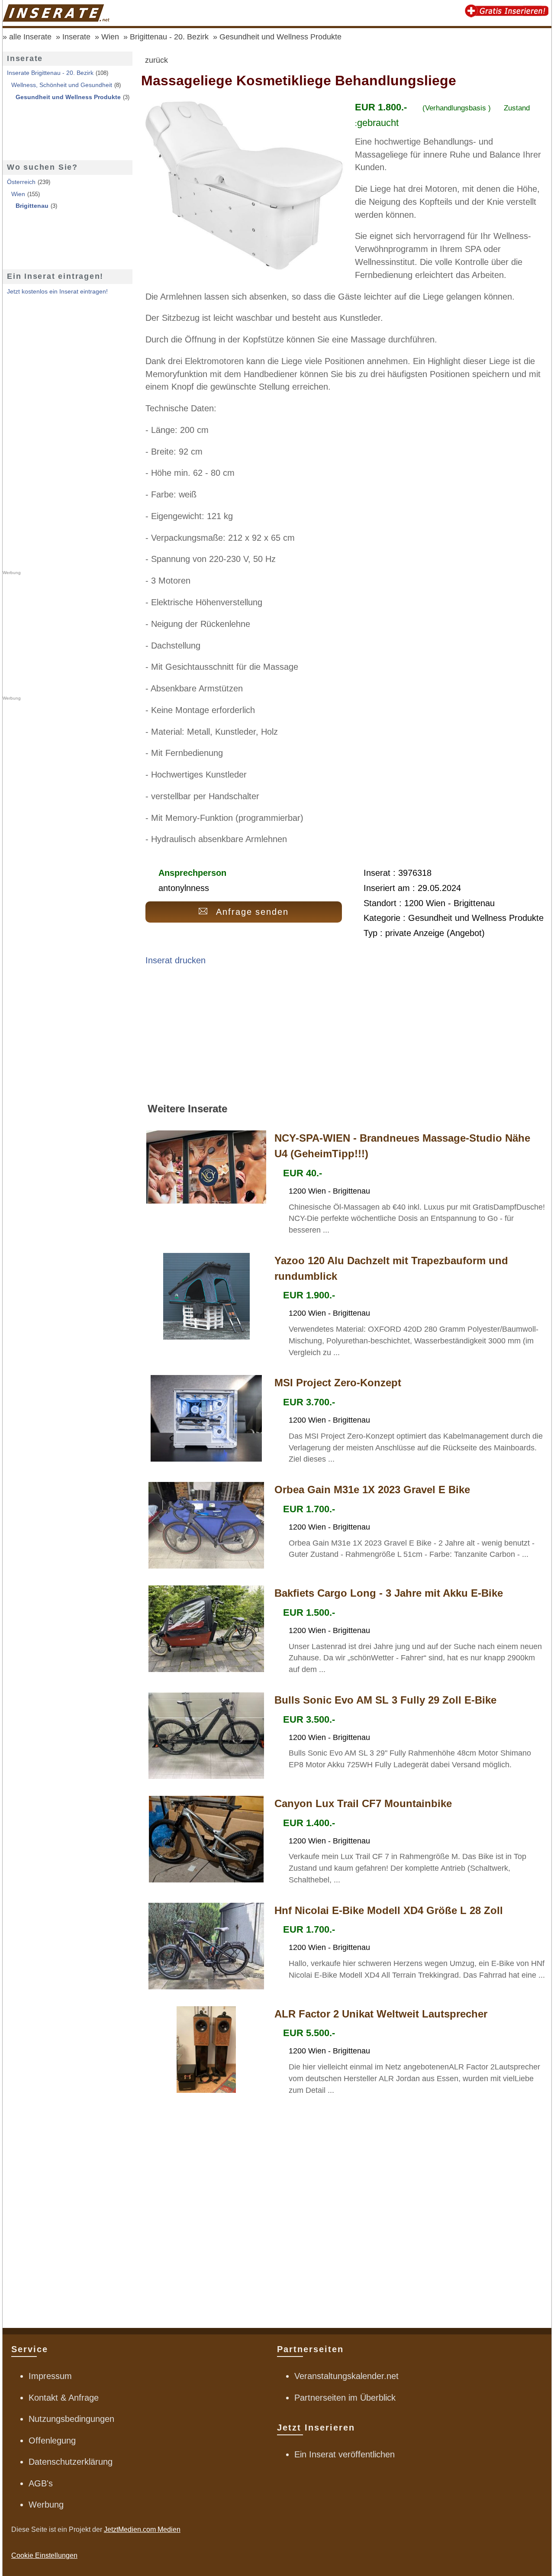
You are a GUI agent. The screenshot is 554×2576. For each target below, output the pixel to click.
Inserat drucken (176, 960)
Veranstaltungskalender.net (346, 2376)
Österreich (21, 182)
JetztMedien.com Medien (142, 2529)
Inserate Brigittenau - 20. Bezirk (50, 73)
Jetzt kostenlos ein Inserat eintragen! (57, 291)
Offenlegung (52, 2440)
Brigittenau (32, 206)
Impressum (50, 2376)
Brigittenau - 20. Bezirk (169, 37)
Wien (110, 37)
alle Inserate (30, 37)
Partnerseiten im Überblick (345, 2398)
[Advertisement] (346, 1038)
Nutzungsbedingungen (71, 2419)
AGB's (41, 2483)
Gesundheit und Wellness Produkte (280, 37)
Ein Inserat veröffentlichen (345, 2454)
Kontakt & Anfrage (64, 2398)
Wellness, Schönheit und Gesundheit (62, 85)
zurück (156, 60)
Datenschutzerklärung (71, 2462)
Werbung (46, 2505)
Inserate (76, 37)
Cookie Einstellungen (44, 2555)
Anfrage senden (253, 912)
